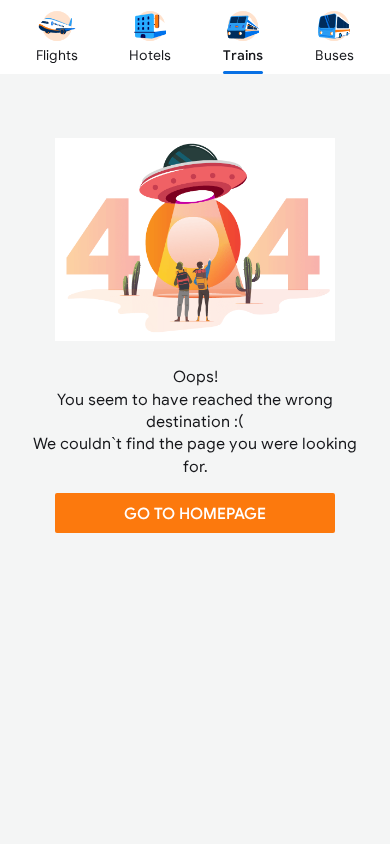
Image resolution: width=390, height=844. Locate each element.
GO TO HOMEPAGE (195, 513)
